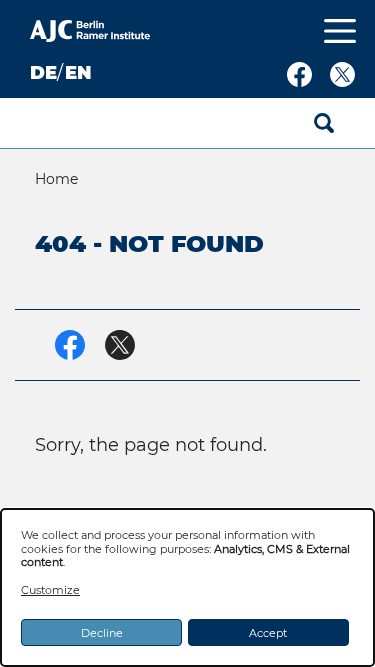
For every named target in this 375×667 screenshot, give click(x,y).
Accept (268, 633)
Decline (102, 633)
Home (56, 179)
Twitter (342, 74)
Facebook (299, 74)
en (78, 73)
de (43, 73)
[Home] (90, 34)
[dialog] (187, 587)
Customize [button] (50, 590)
